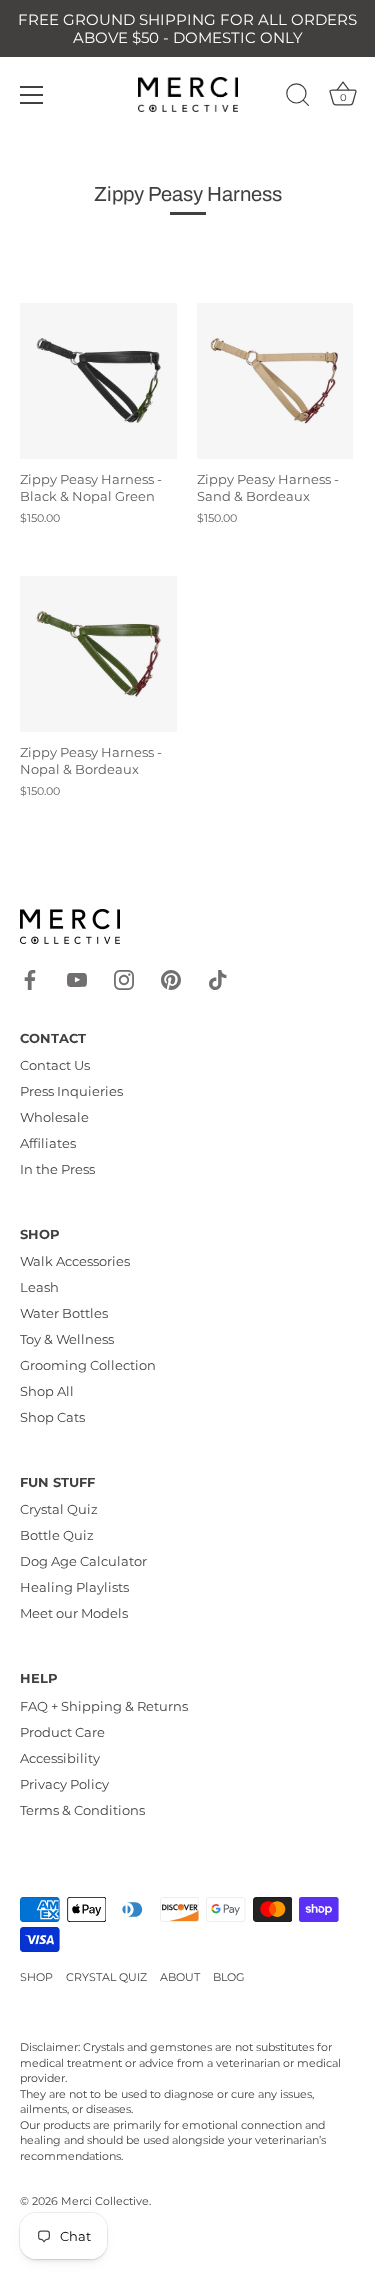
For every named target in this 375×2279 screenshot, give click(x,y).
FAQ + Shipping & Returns (104, 1706)
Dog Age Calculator (83, 1561)
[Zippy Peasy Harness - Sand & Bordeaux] (275, 381)
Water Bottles (64, 1313)
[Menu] (32, 95)
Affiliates (48, 1143)
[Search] (298, 98)
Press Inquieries (71, 1091)
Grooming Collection (88, 1365)
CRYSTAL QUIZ (106, 1977)
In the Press (57, 1169)
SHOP (36, 1977)
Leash (39, 1287)
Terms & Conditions (82, 1810)
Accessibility (60, 1758)
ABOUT (180, 1977)
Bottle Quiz (57, 1535)
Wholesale (54, 1117)
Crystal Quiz (59, 1509)
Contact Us (55, 1065)
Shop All (47, 1391)
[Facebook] (30, 978)
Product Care (62, 1732)
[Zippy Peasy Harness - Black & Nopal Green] (98, 381)
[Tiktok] (218, 978)
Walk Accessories (75, 1261)
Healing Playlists (74, 1587)
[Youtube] (77, 978)
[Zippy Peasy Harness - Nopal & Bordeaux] (98, 654)
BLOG (229, 1977)
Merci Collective (105, 2201)
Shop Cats (52, 1417)
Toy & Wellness (67, 1339)
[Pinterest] (171, 978)
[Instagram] (124, 978)
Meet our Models (74, 1613)
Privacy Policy (64, 1784)
